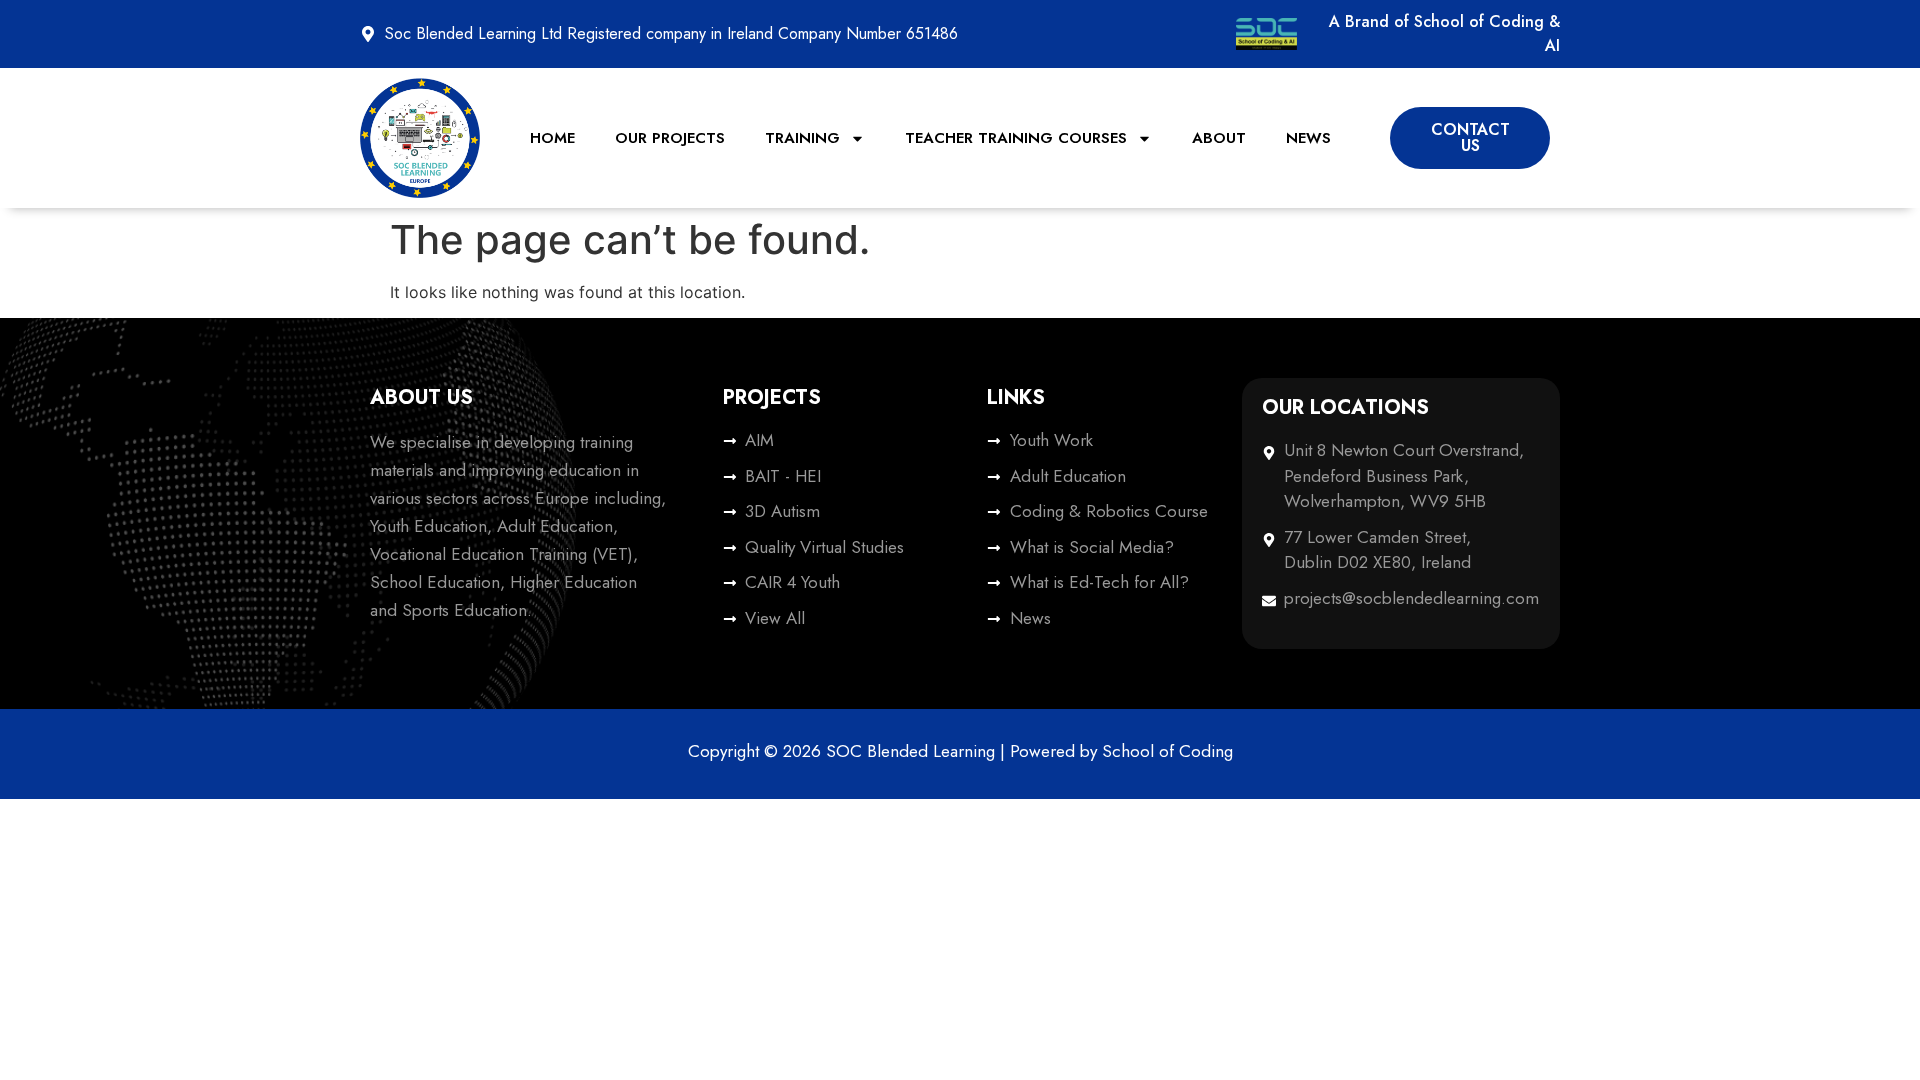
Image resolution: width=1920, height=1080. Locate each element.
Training (802, 138)
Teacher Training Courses (1016, 138)
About (1219, 138)
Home (552, 138)
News (1308, 138)
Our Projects (670, 138)
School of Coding (1167, 751)
